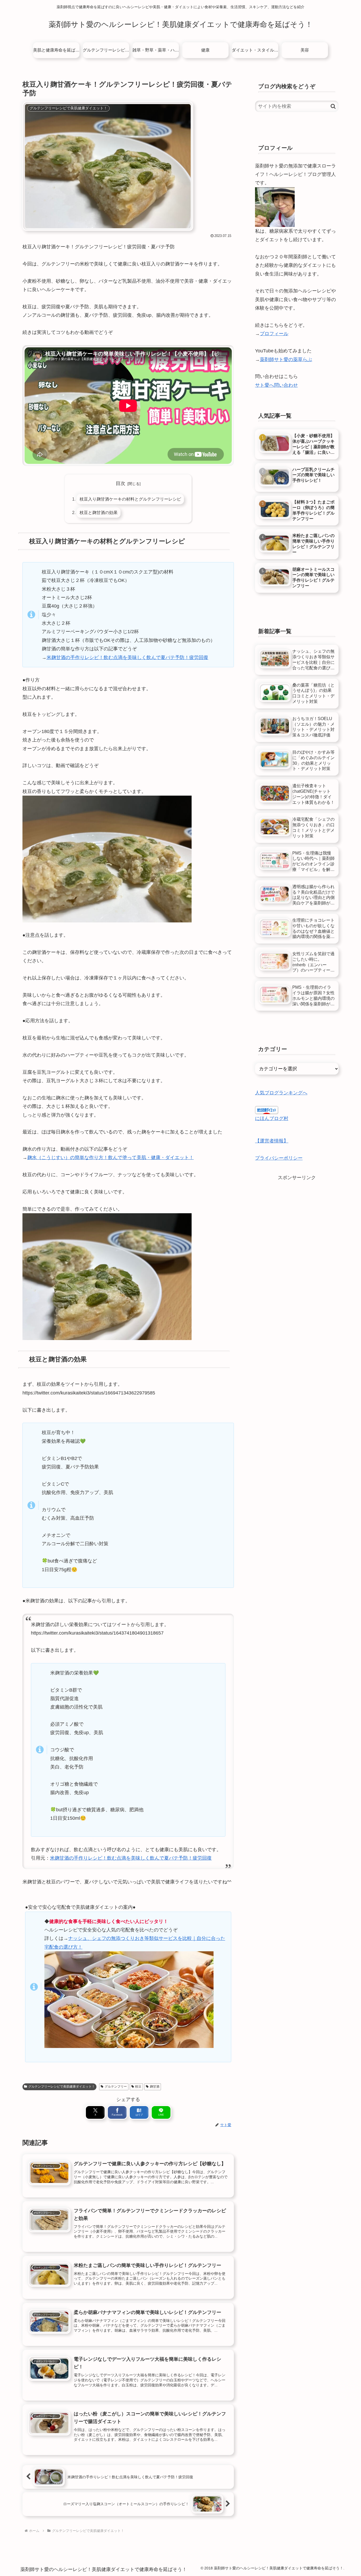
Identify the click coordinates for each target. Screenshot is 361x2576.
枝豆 (138, 2087)
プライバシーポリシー (279, 1158)
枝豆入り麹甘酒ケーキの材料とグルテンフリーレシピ (130, 499)
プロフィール (274, 334)
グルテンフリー (116, 2087)
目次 (121, 483)
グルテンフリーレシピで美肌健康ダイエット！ (62, 2087)
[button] (333, 106)
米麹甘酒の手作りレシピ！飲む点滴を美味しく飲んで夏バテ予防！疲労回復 (127, 657)
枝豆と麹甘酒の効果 (99, 512)
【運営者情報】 (272, 1141)
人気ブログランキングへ (281, 1093)
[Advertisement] (297, 1219)
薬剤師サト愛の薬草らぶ (286, 360)
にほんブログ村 (272, 1118)
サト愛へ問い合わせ (276, 385)
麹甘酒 (155, 2087)
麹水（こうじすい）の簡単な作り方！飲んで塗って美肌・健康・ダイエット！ (110, 1158)
